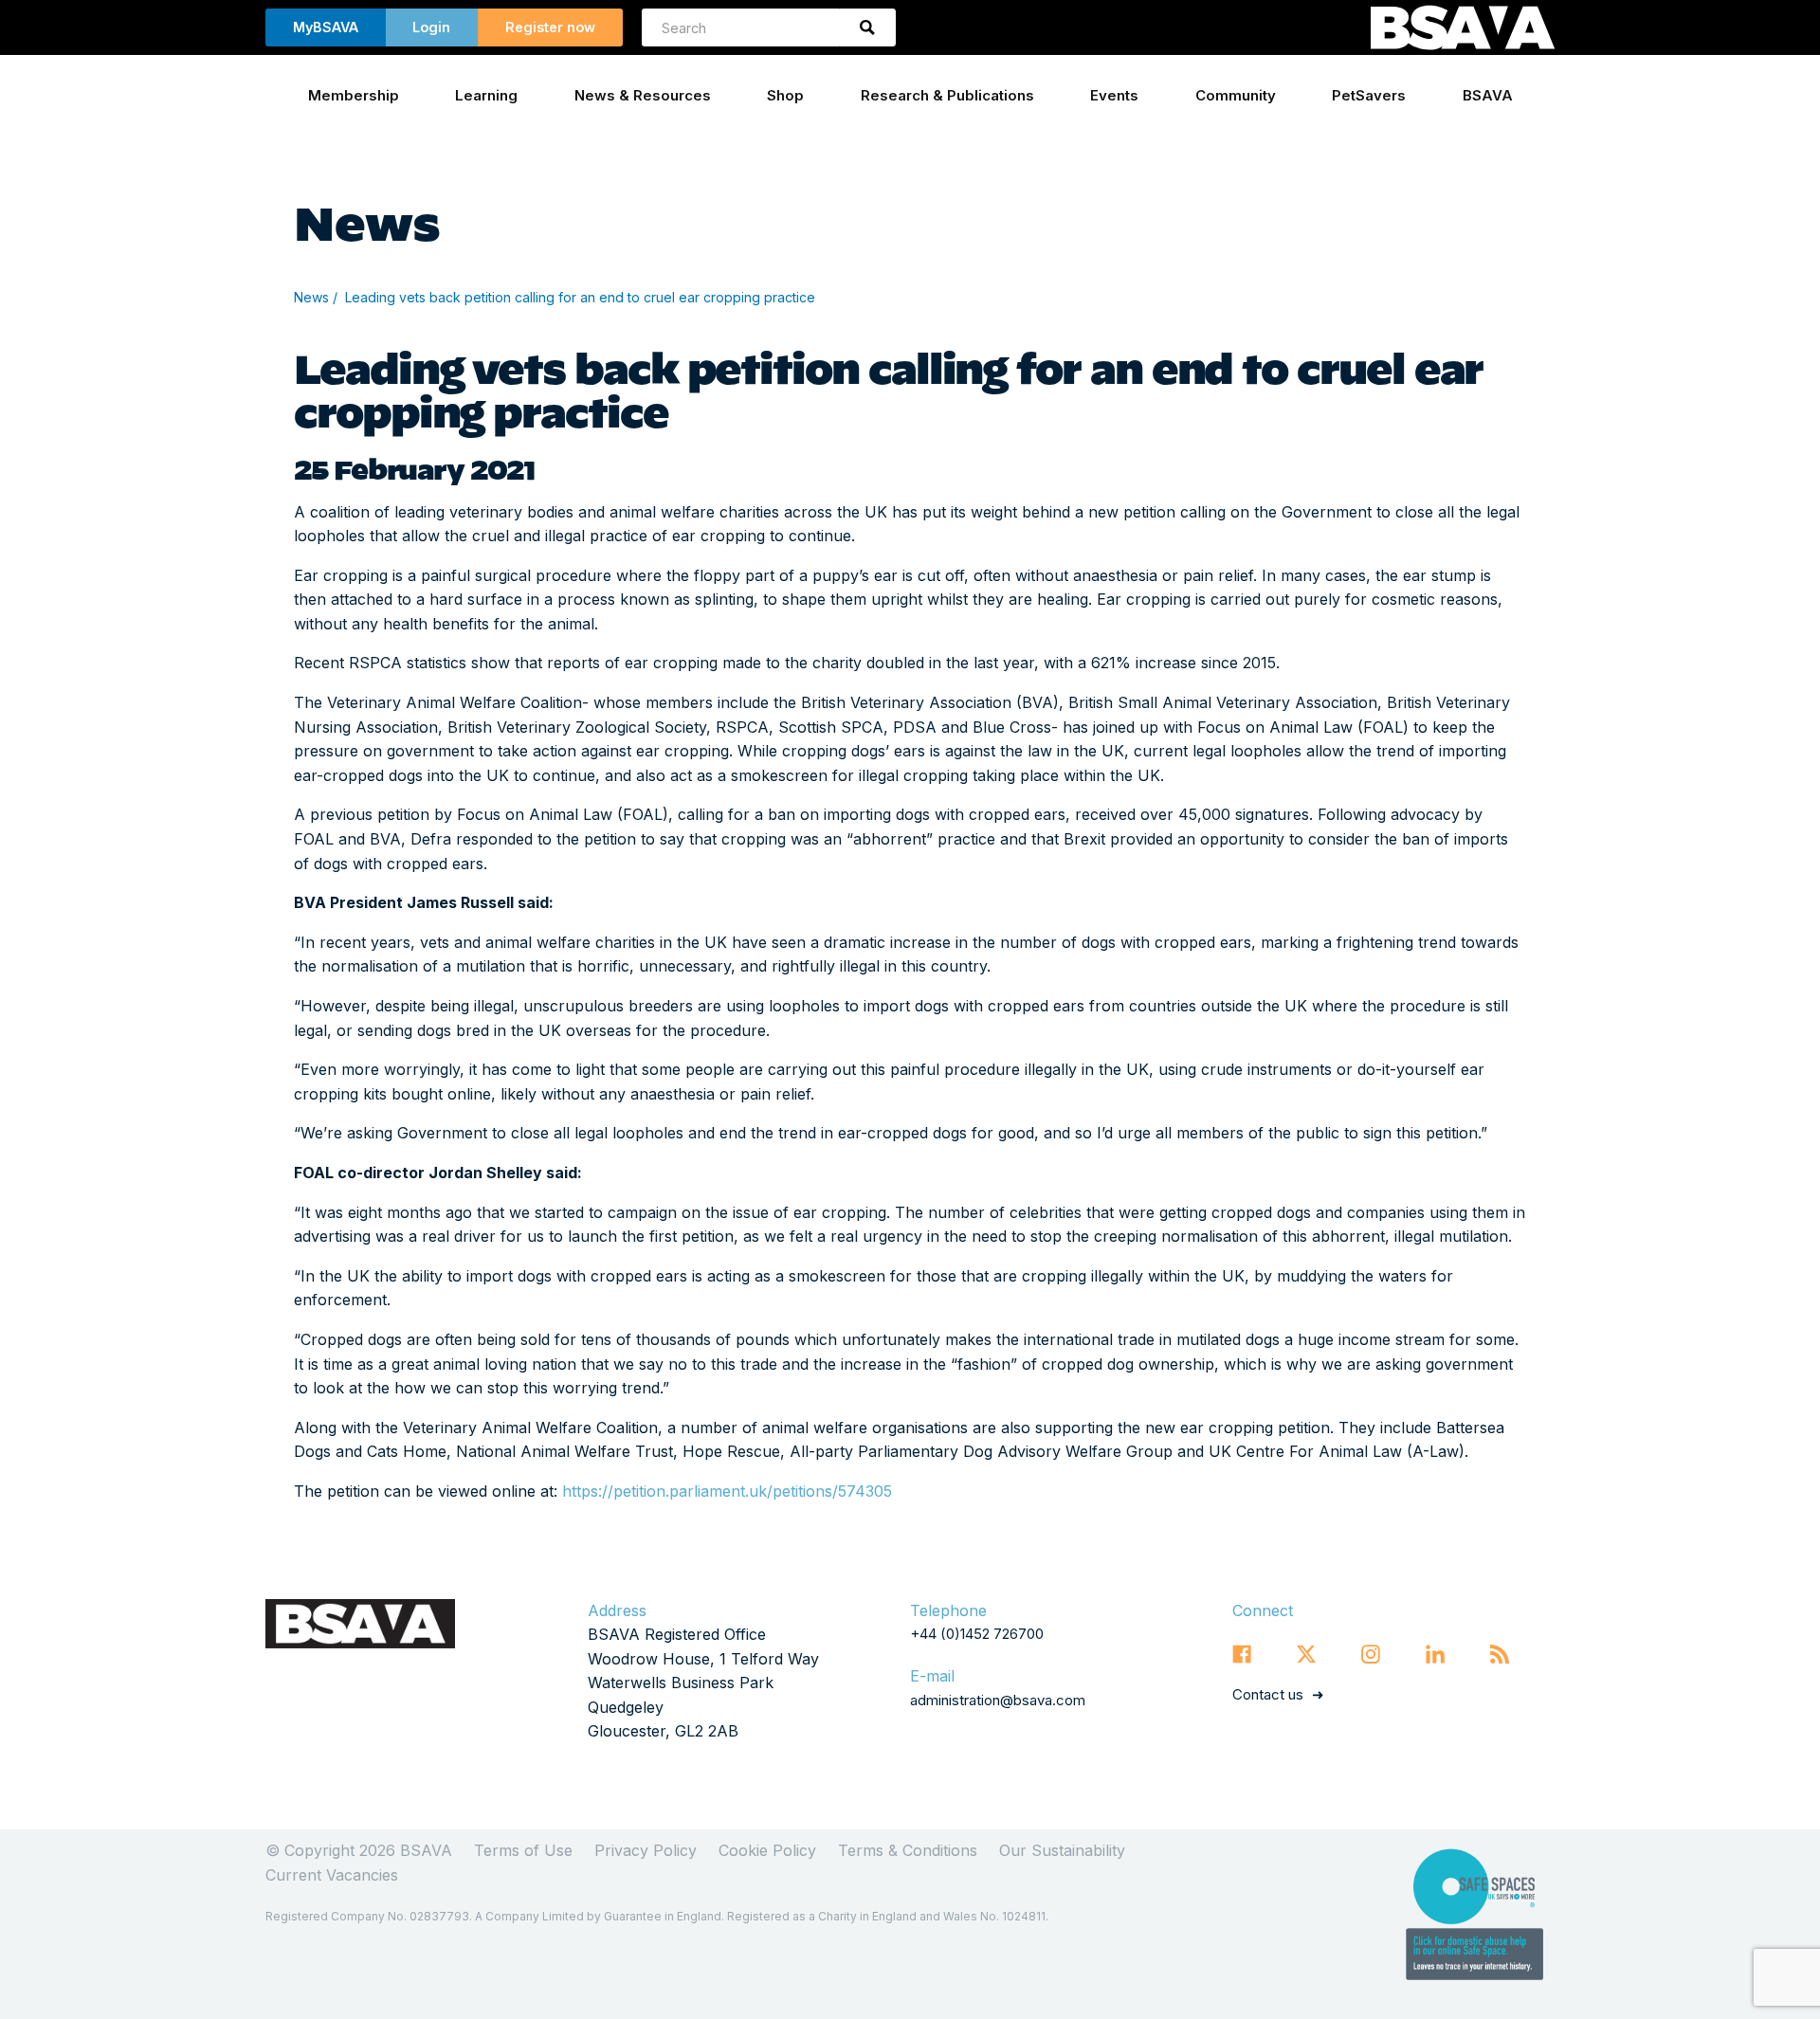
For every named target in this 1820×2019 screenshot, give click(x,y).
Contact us (1268, 1694)
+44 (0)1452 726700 (977, 1634)
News (311, 297)
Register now (550, 27)
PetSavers (1369, 95)
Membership (354, 95)
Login (431, 27)
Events (1114, 95)
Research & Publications (947, 95)
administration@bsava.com (998, 1700)
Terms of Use (523, 1850)
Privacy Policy (646, 1850)
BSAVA (1488, 95)
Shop (785, 95)
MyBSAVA (326, 27)
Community (1236, 95)
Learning (486, 95)
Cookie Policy (767, 1850)
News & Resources (643, 95)
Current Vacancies (332, 1875)
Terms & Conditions (908, 1850)
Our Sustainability (1062, 1850)
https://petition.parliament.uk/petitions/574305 (727, 1491)
